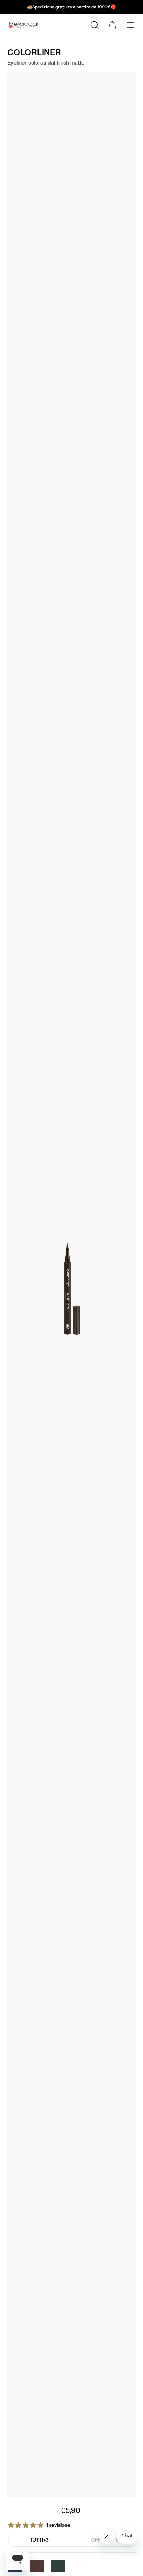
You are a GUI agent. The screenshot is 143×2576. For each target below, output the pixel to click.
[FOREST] (58, 2566)
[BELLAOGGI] (27, 26)
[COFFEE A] (37, 2566)
